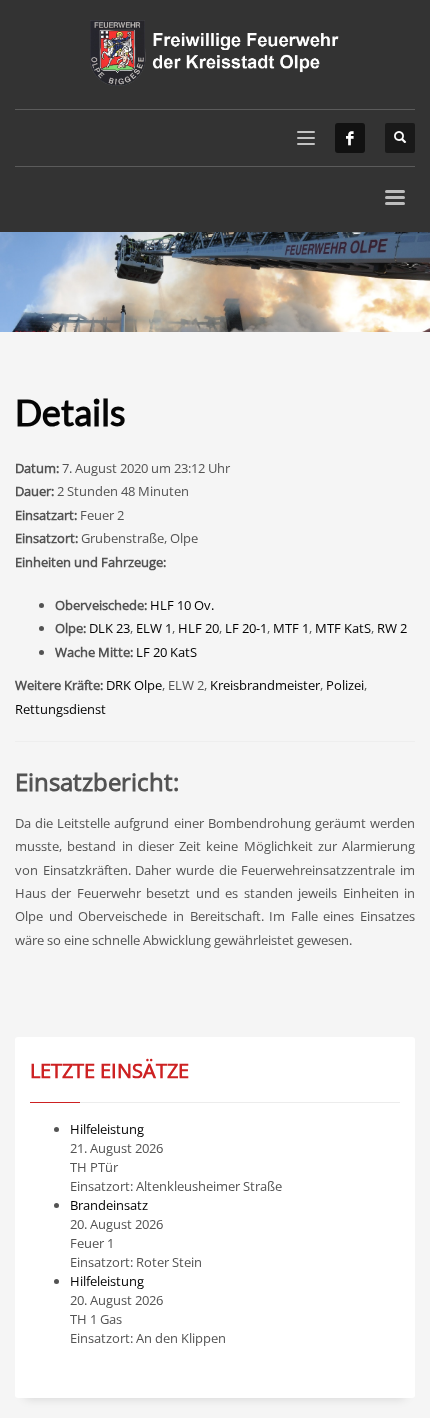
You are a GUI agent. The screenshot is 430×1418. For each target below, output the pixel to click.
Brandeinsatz (109, 1205)
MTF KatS (343, 628)
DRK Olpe (134, 685)
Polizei (345, 685)
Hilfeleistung (107, 1129)
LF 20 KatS (166, 652)
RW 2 (392, 628)
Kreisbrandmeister (265, 685)
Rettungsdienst (60, 709)
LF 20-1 (246, 628)
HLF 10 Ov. (182, 605)
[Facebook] (350, 138)
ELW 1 (154, 628)
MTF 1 (291, 628)
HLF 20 (198, 628)
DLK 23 (109, 628)
